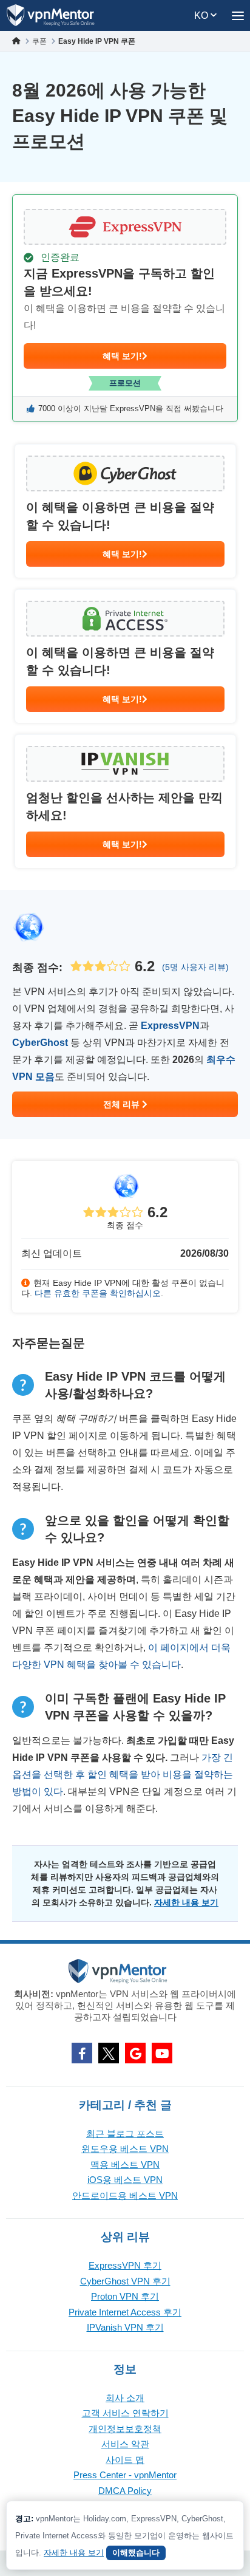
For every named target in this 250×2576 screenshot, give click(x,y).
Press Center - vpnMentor (125, 2475)
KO (202, 15)
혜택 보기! (122, 356)
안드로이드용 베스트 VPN (125, 2195)
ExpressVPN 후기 (125, 2265)
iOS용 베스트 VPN (125, 2180)
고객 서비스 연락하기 (125, 2413)
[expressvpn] (125, 308)
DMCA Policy (125, 2491)
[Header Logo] (51, 15)
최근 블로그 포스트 (125, 2134)
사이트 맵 (125, 2460)
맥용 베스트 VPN (125, 2164)
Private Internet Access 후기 (125, 2312)
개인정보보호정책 (125, 2429)
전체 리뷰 (123, 1104)
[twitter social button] (109, 2053)
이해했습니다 (136, 2553)
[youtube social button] (162, 2053)
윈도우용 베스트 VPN (125, 2149)
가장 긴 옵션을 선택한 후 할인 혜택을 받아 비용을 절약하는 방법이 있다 (123, 1775)
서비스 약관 (125, 2444)
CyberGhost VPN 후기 (125, 2281)
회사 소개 (125, 2398)
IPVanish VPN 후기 (125, 2327)
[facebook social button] (82, 2053)
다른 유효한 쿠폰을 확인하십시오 (98, 1293)
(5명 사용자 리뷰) (195, 967)
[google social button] (135, 2053)
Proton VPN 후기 (125, 2296)
